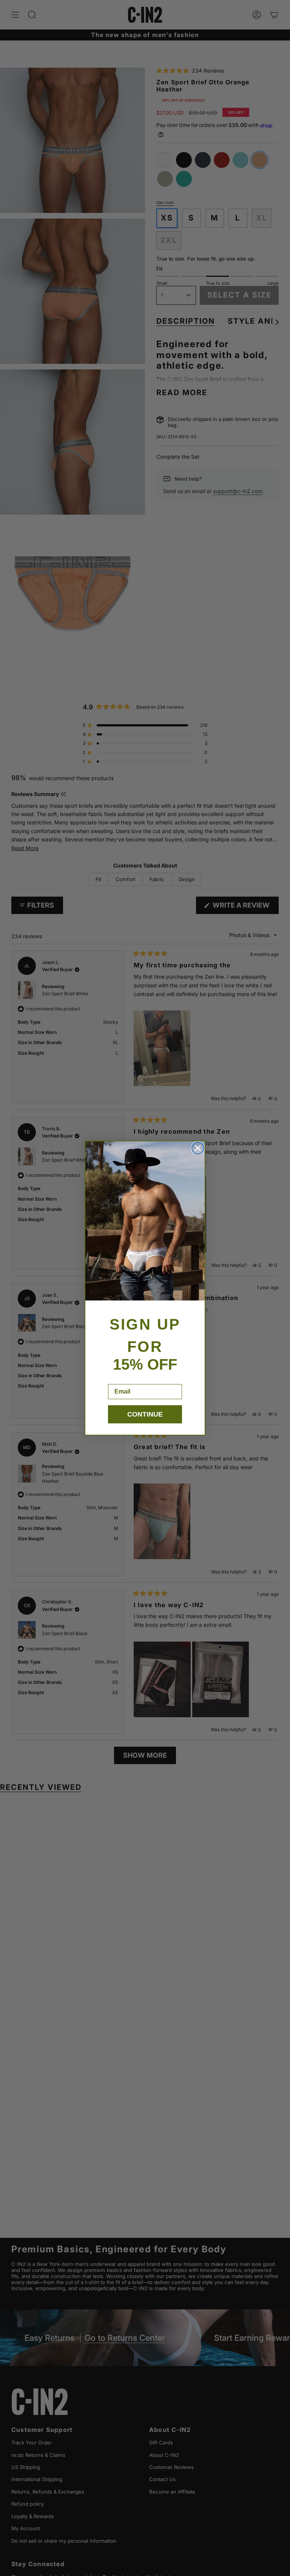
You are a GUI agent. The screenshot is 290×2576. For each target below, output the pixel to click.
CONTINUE (145, 1414)
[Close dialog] (198, 1148)
